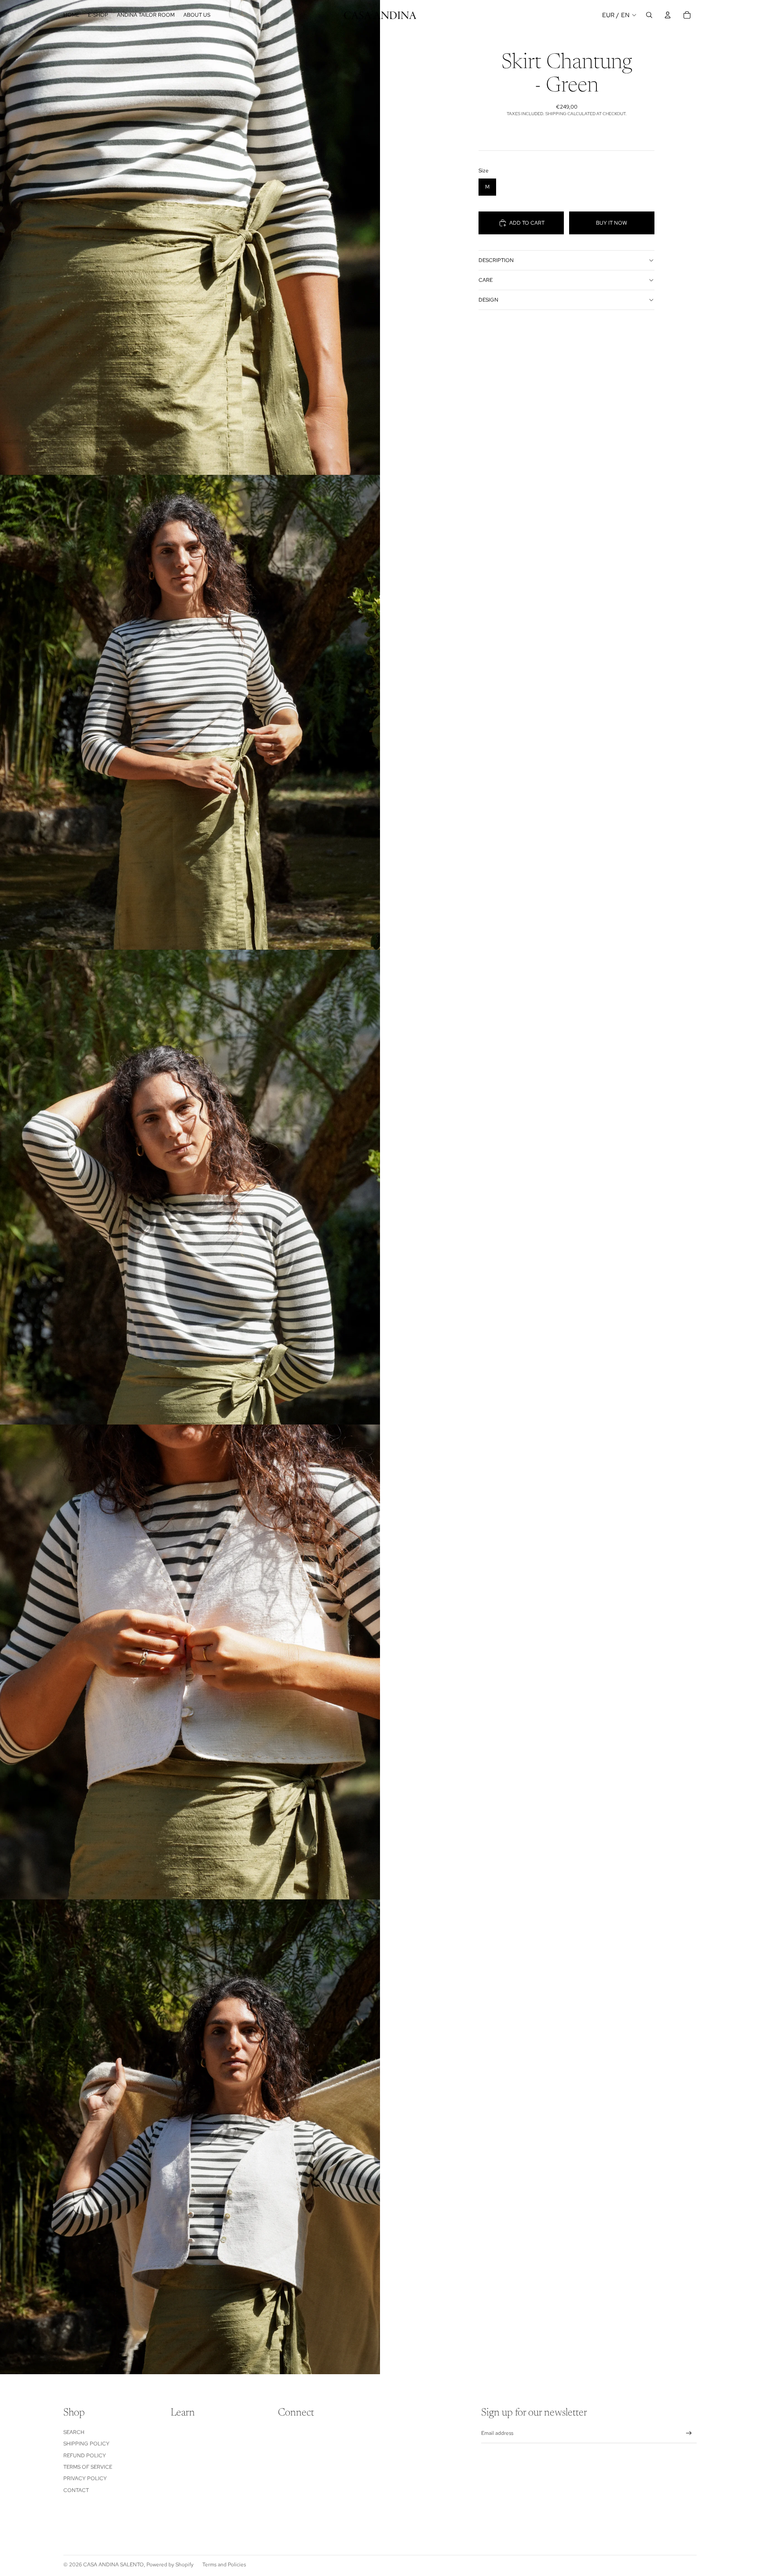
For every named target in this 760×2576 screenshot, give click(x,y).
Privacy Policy (85, 2478)
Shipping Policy (86, 2444)
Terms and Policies (224, 2565)
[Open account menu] (668, 15)
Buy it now (612, 223)
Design (488, 300)
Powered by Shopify (170, 2565)
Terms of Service (88, 2467)
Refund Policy (85, 2456)
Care (486, 280)
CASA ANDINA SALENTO (113, 2565)
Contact (76, 2490)
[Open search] (649, 15)
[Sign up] (689, 2433)
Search (74, 2432)
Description (496, 260)
